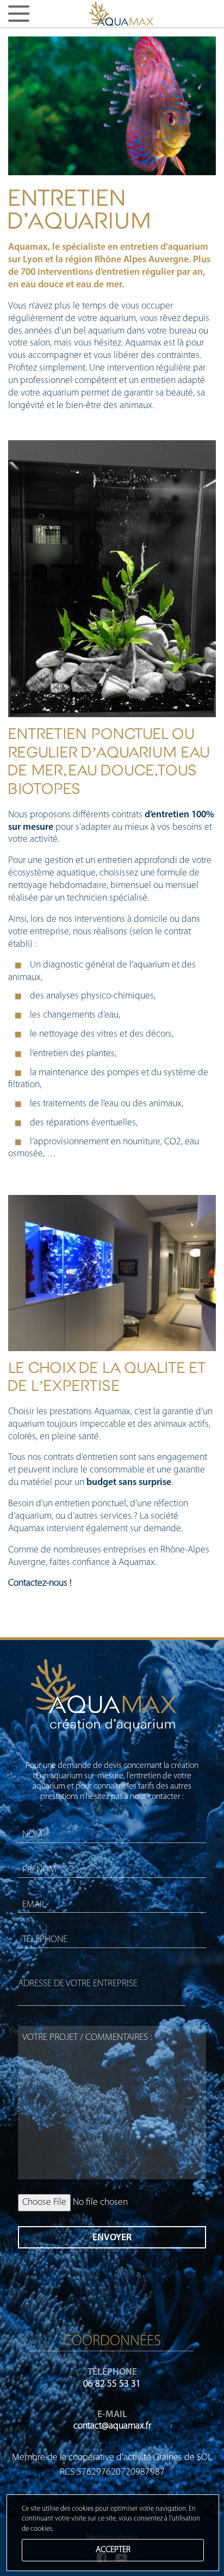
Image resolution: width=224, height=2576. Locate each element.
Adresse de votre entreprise (78, 1984)
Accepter (113, 2550)
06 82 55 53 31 (112, 2384)
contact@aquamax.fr (112, 2426)
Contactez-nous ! (40, 1583)
